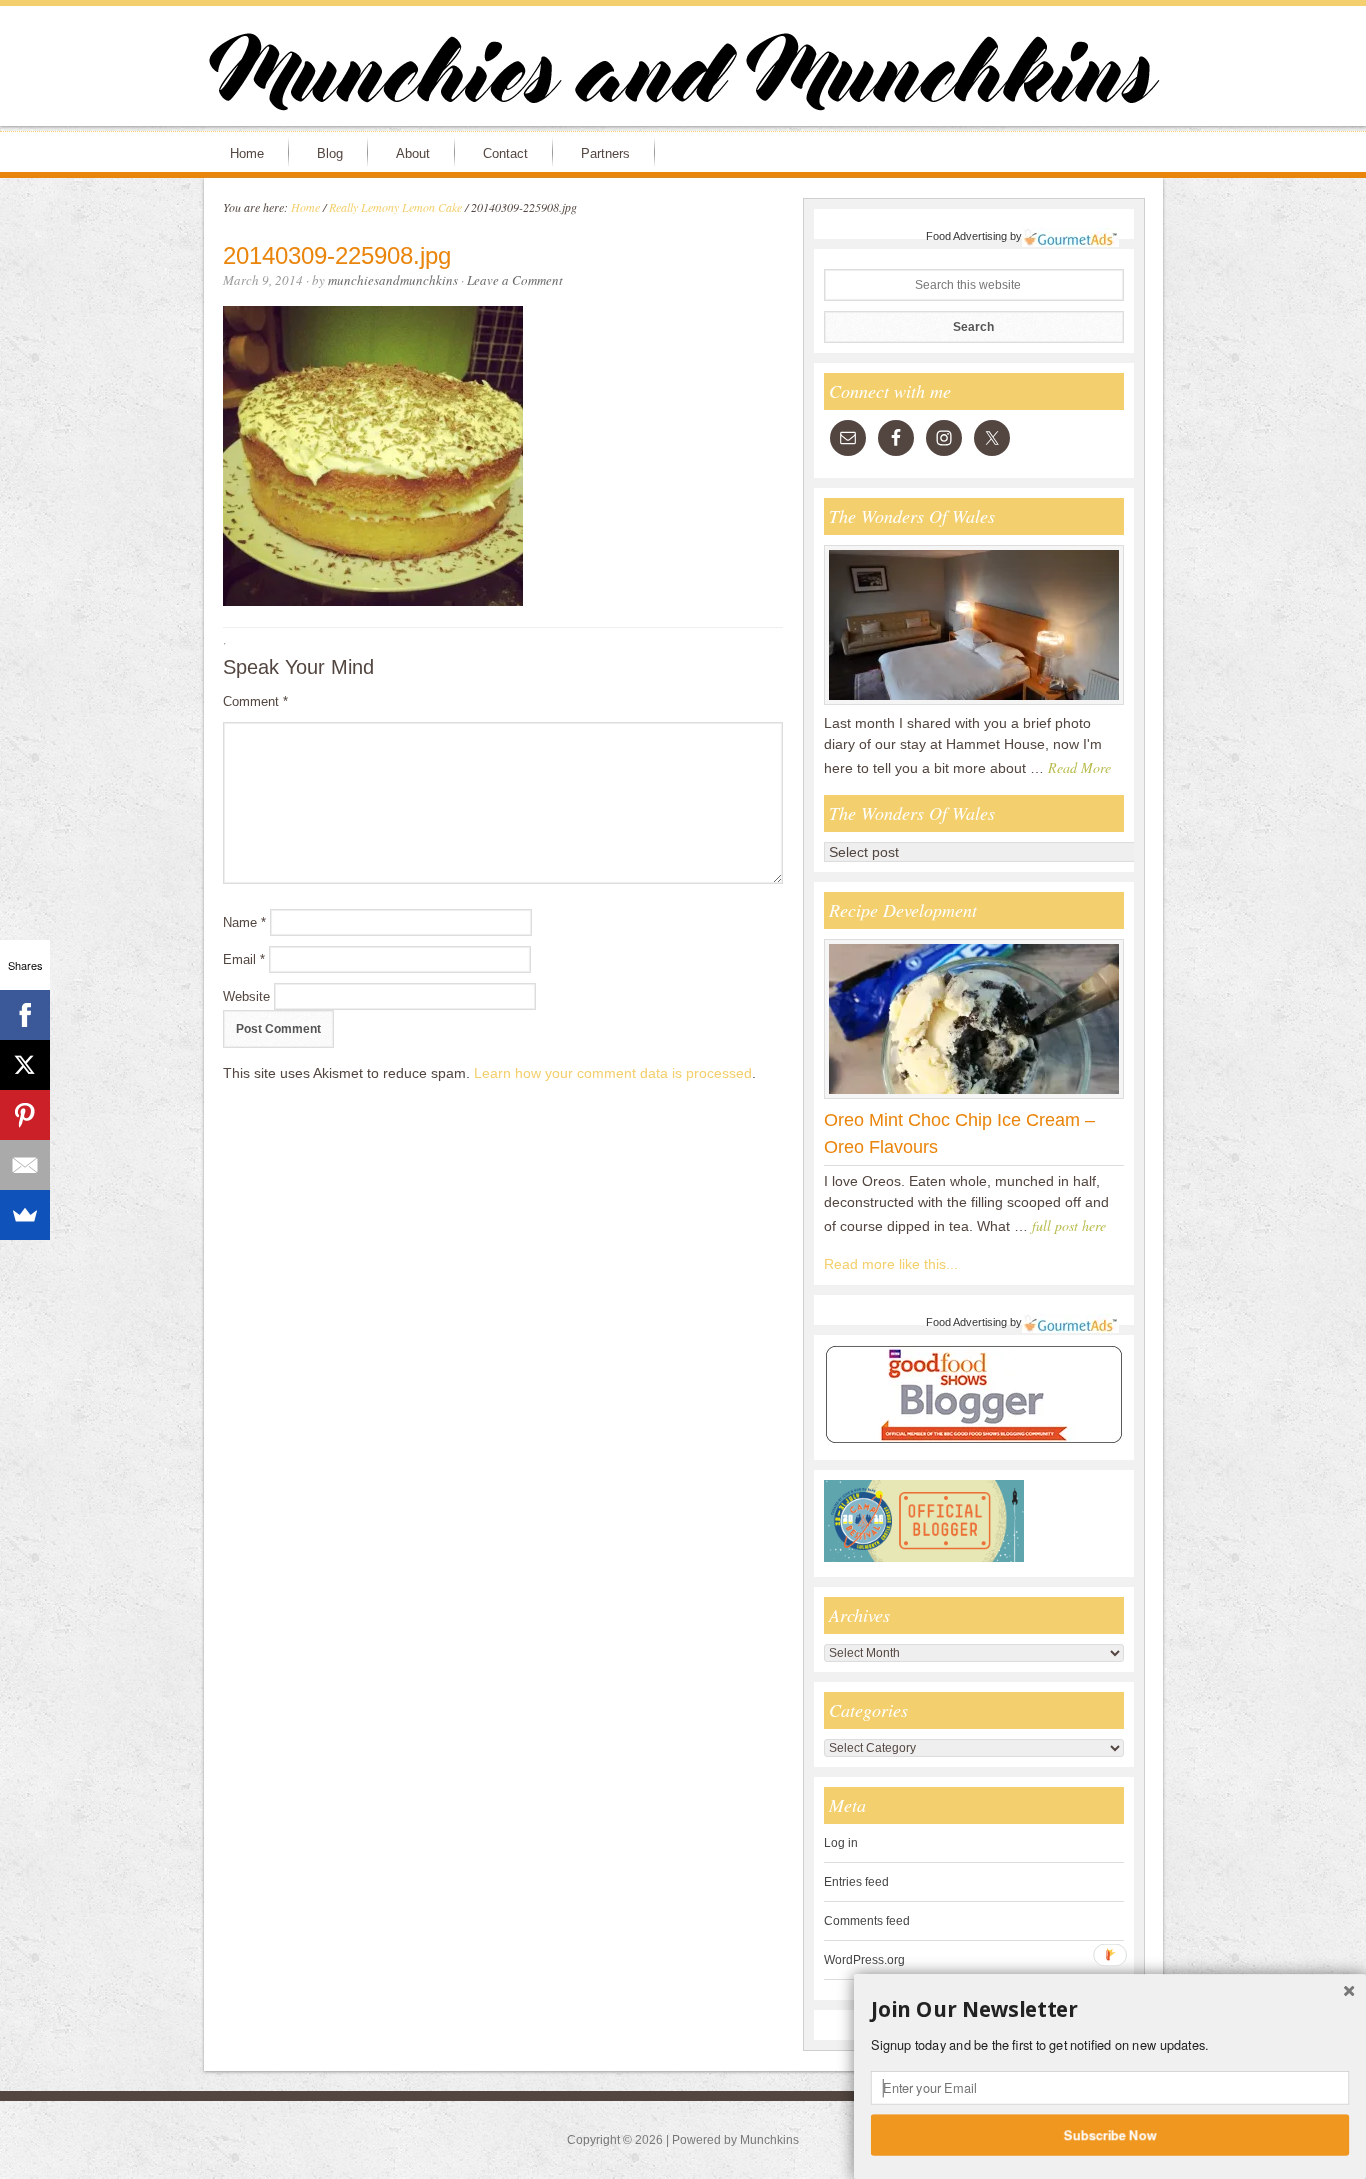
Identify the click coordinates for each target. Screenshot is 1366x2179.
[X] (25, 1065)
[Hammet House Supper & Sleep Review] (974, 704)
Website (246, 996)
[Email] (25, 1165)
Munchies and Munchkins (683, 76)
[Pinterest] (25, 1115)
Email (244, 959)
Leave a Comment (515, 280)
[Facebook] (25, 1015)
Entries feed (856, 1882)
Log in (841, 1843)
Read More (1079, 767)
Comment (255, 701)
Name (244, 922)
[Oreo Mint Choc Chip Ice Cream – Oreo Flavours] (974, 1098)
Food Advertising (966, 236)
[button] (1110, 2010)
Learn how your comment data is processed (613, 1073)
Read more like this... (891, 1264)
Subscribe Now (1110, 2134)
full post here (1069, 1225)
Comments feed (867, 1921)
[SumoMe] (25, 1215)
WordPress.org (864, 1960)
